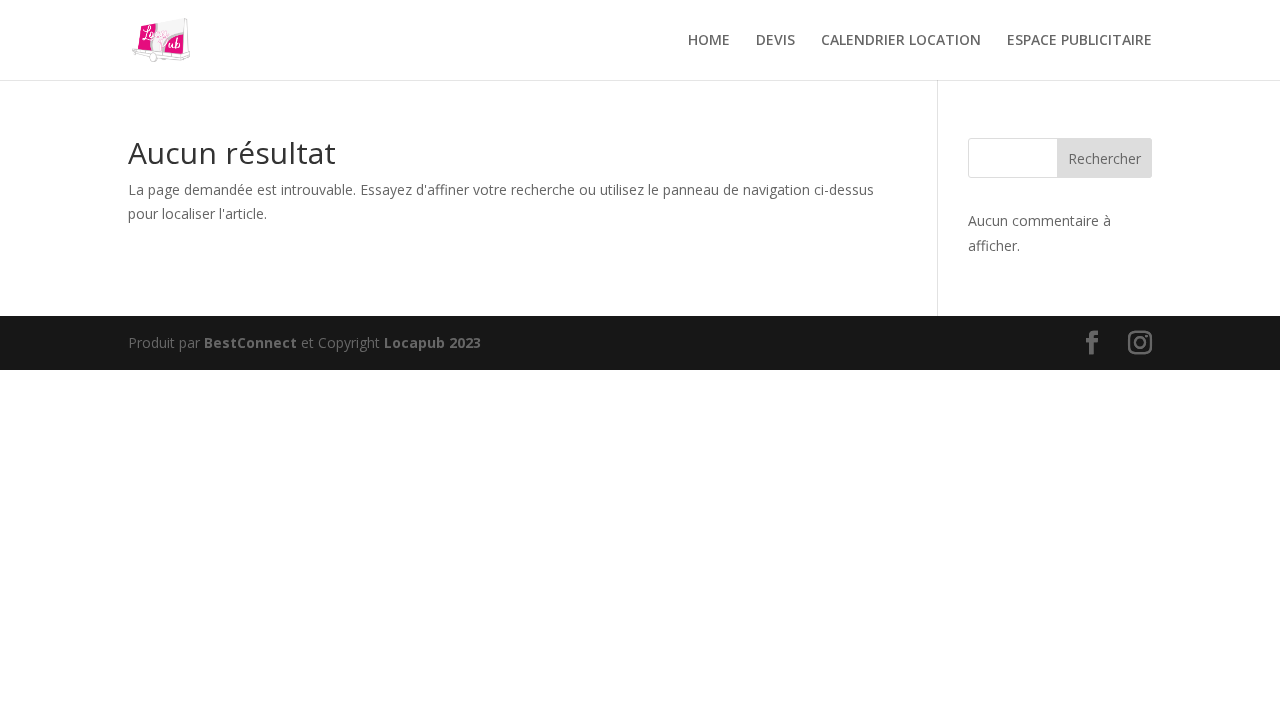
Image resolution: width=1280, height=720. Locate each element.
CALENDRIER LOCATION (901, 41)
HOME (709, 41)
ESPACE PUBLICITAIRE (1079, 41)
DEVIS (775, 41)
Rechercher (1104, 158)
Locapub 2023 (432, 342)
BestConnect (250, 342)
